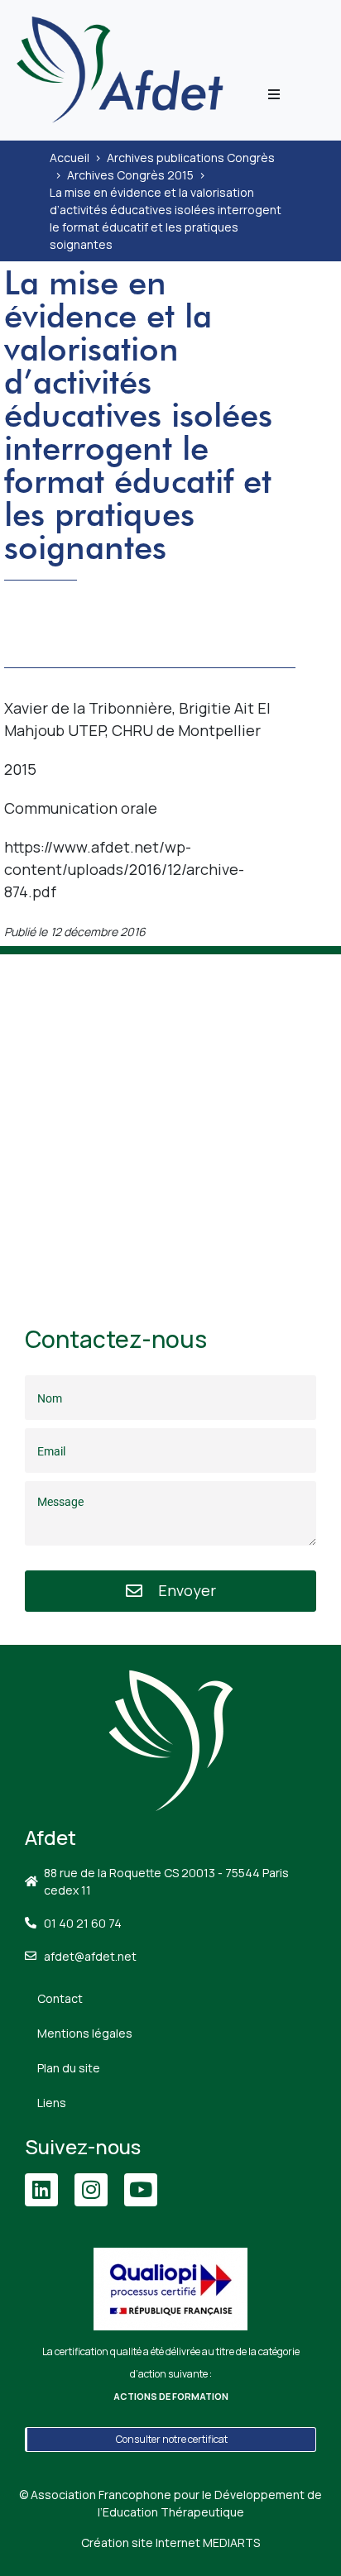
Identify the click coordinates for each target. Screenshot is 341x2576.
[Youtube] (141, 2190)
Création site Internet (170, 2543)
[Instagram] (91, 2190)
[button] (274, 94)
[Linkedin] (41, 2190)
